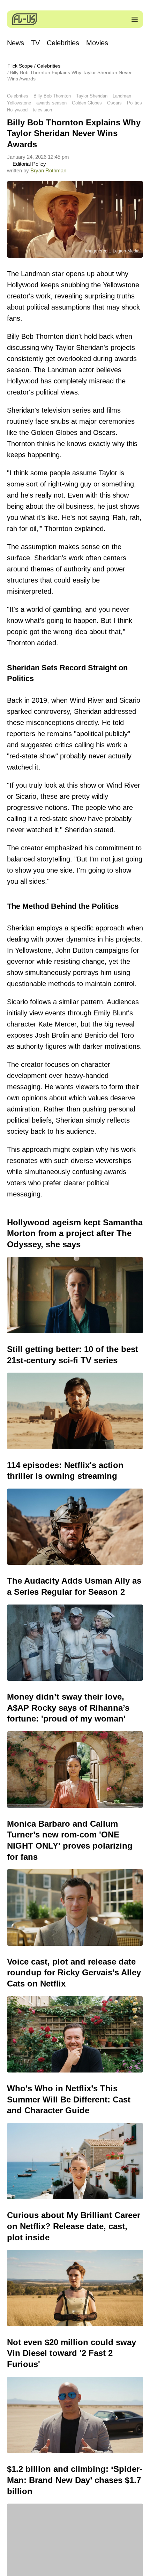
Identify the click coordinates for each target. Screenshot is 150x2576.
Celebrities (63, 43)
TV (35, 43)
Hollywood (17, 110)
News (16, 43)
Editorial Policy (29, 164)
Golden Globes (87, 103)
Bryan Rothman (48, 170)
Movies (97, 43)
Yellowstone (19, 103)
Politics (134, 103)
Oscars (114, 103)
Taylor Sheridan (92, 96)
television (42, 110)
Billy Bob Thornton (52, 96)
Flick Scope (20, 66)
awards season (51, 103)
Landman (122, 96)
